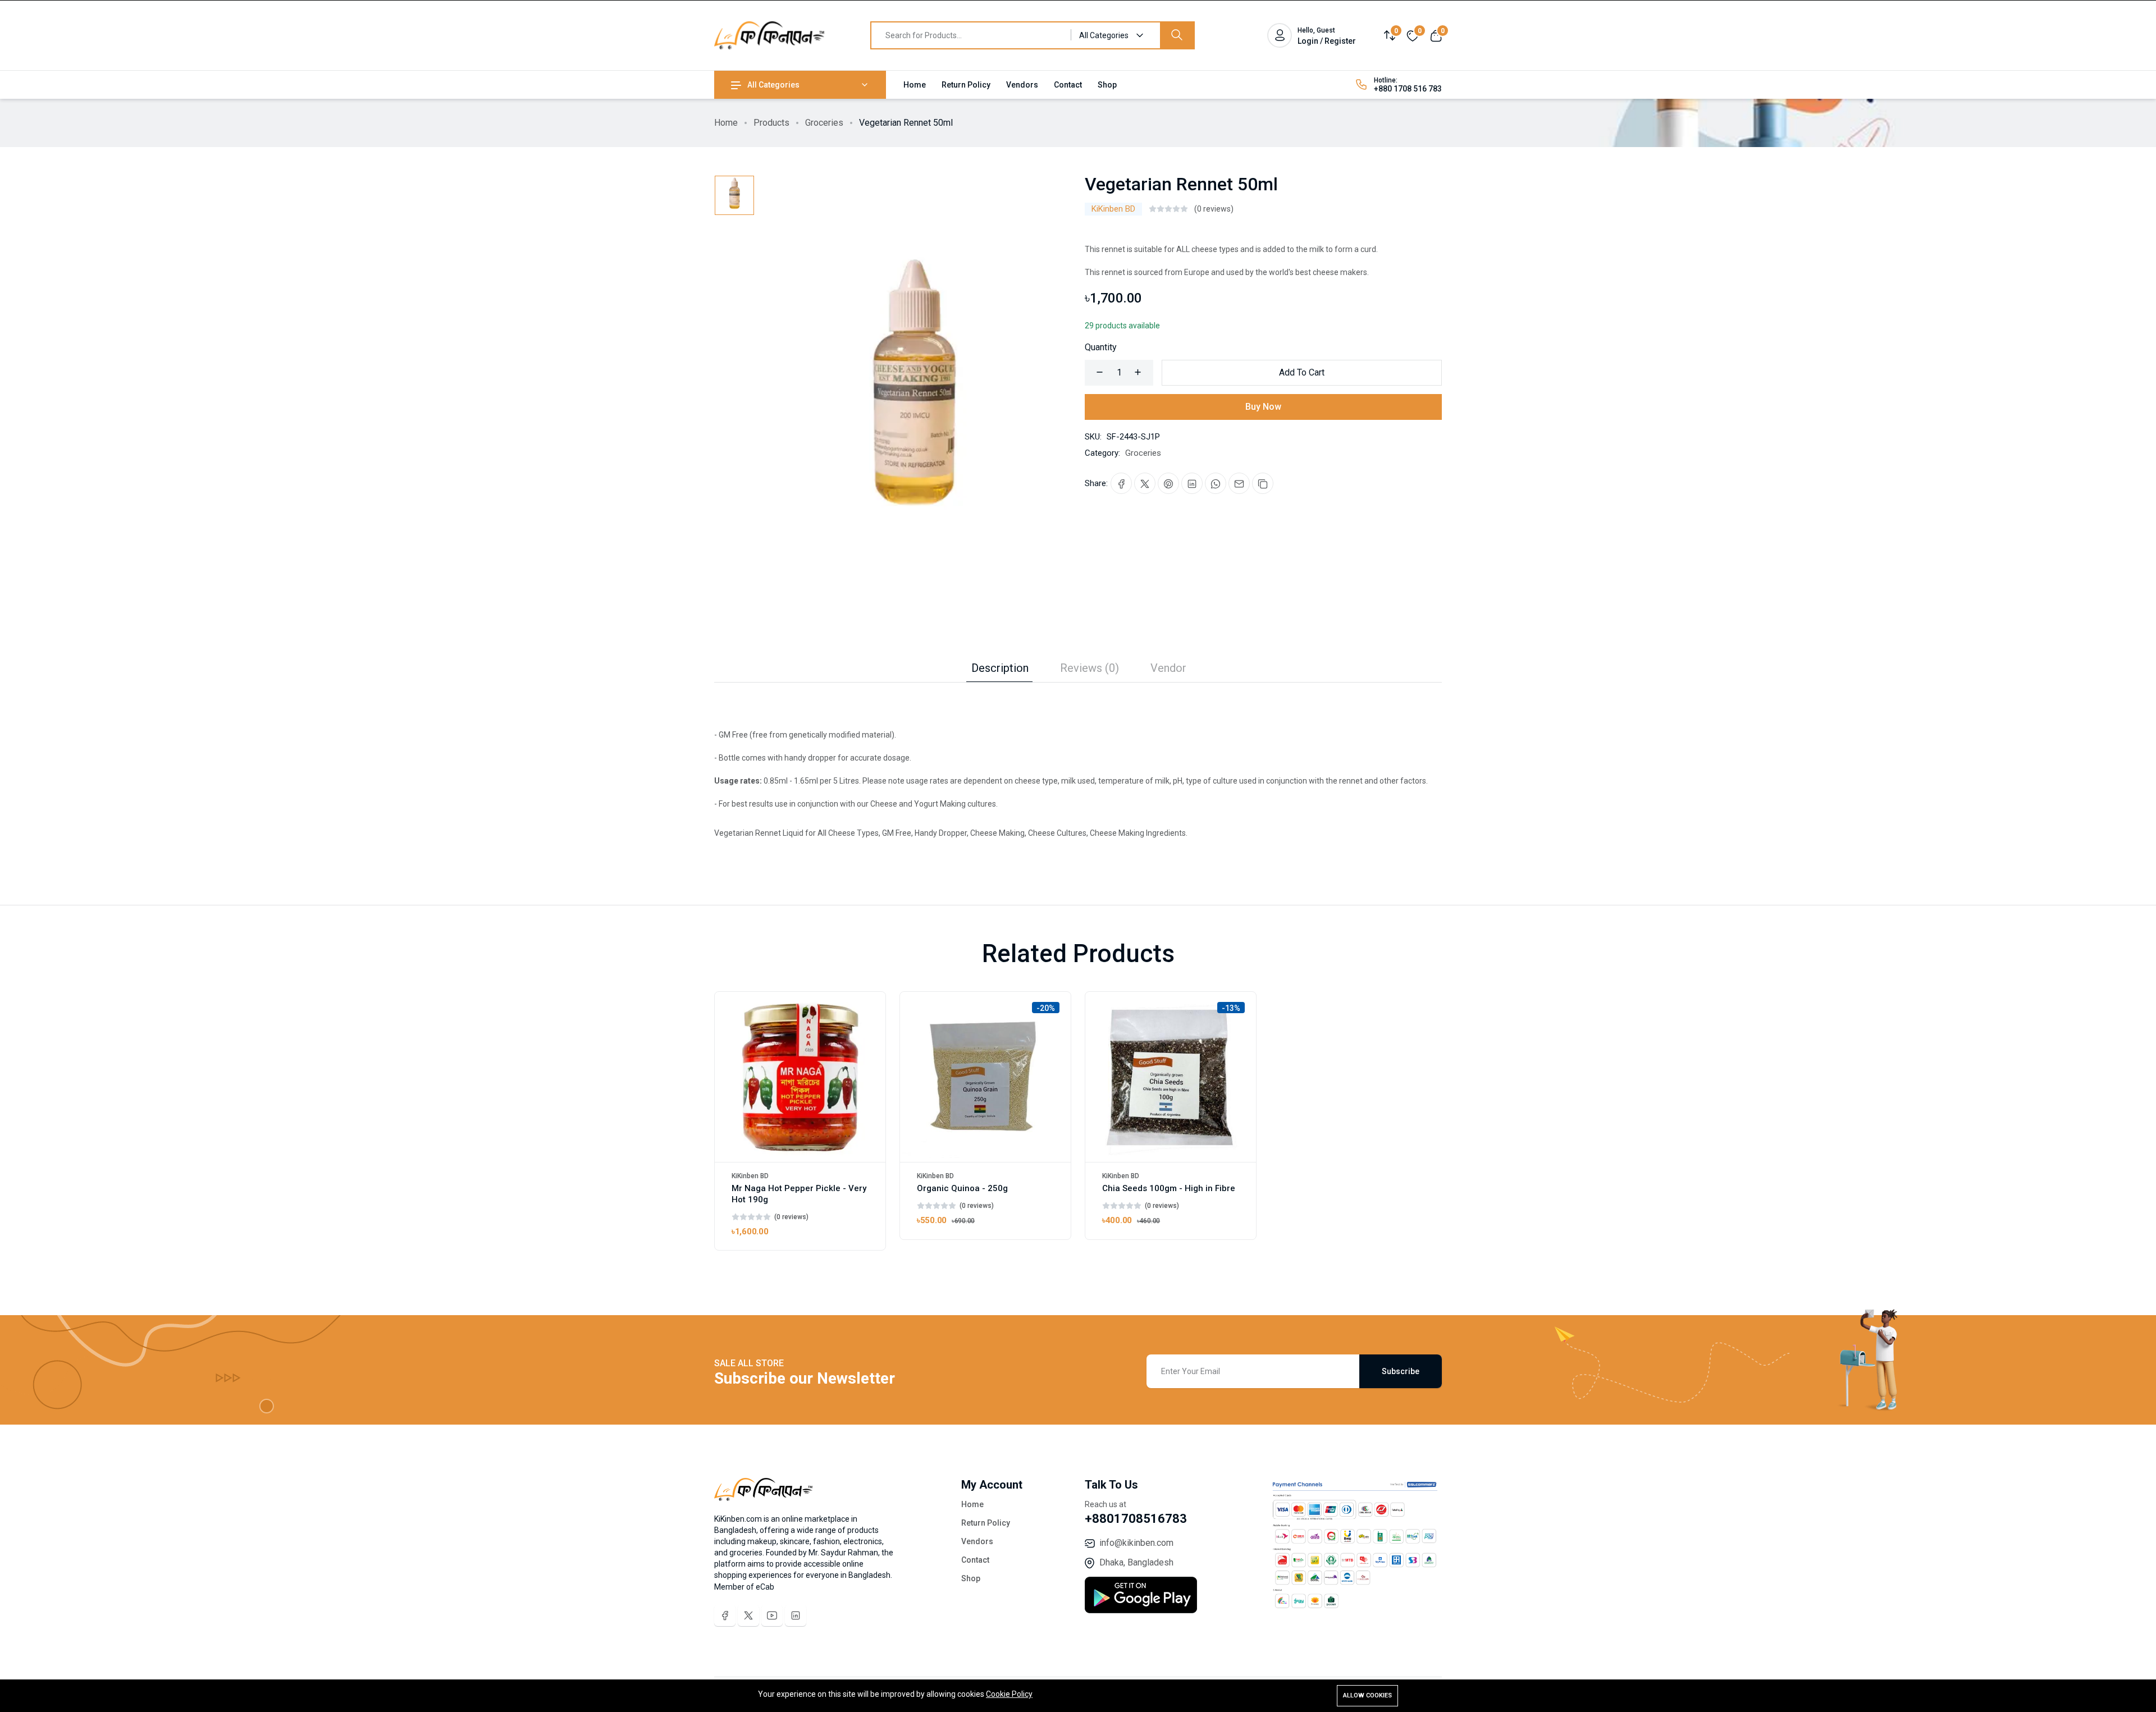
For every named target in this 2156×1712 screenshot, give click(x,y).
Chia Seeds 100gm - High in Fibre (1169, 1188)
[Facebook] (725, 1615)
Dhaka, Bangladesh (1136, 1562)
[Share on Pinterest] (1168, 483)
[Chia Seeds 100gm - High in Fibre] (1171, 1077)
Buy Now (1263, 407)
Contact (1068, 85)
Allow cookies (1367, 1695)
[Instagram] (796, 1615)
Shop (1107, 85)
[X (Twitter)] (748, 1615)
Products (771, 123)
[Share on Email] (1239, 483)
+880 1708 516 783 (1408, 89)
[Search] (1177, 35)
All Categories (773, 85)
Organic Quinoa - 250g (962, 1188)
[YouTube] (772, 1615)
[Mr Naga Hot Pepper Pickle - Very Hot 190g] (800, 1077)
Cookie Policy (1009, 1694)
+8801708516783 (1136, 1519)
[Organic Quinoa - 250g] (985, 1077)
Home (915, 85)
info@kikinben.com (1136, 1543)
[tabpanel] (1078, 761)
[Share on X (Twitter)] (1145, 483)
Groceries (824, 123)
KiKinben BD (1113, 209)
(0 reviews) (1214, 209)
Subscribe (1401, 1371)
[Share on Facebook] (1121, 483)
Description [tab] (1000, 668)
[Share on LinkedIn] (1192, 483)
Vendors (1022, 85)
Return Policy (966, 85)
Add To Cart (1302, 372)
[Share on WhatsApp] (1216, 483)
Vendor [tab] (1168, 668)
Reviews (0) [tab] (1090, 668)
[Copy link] (1263, 483)
